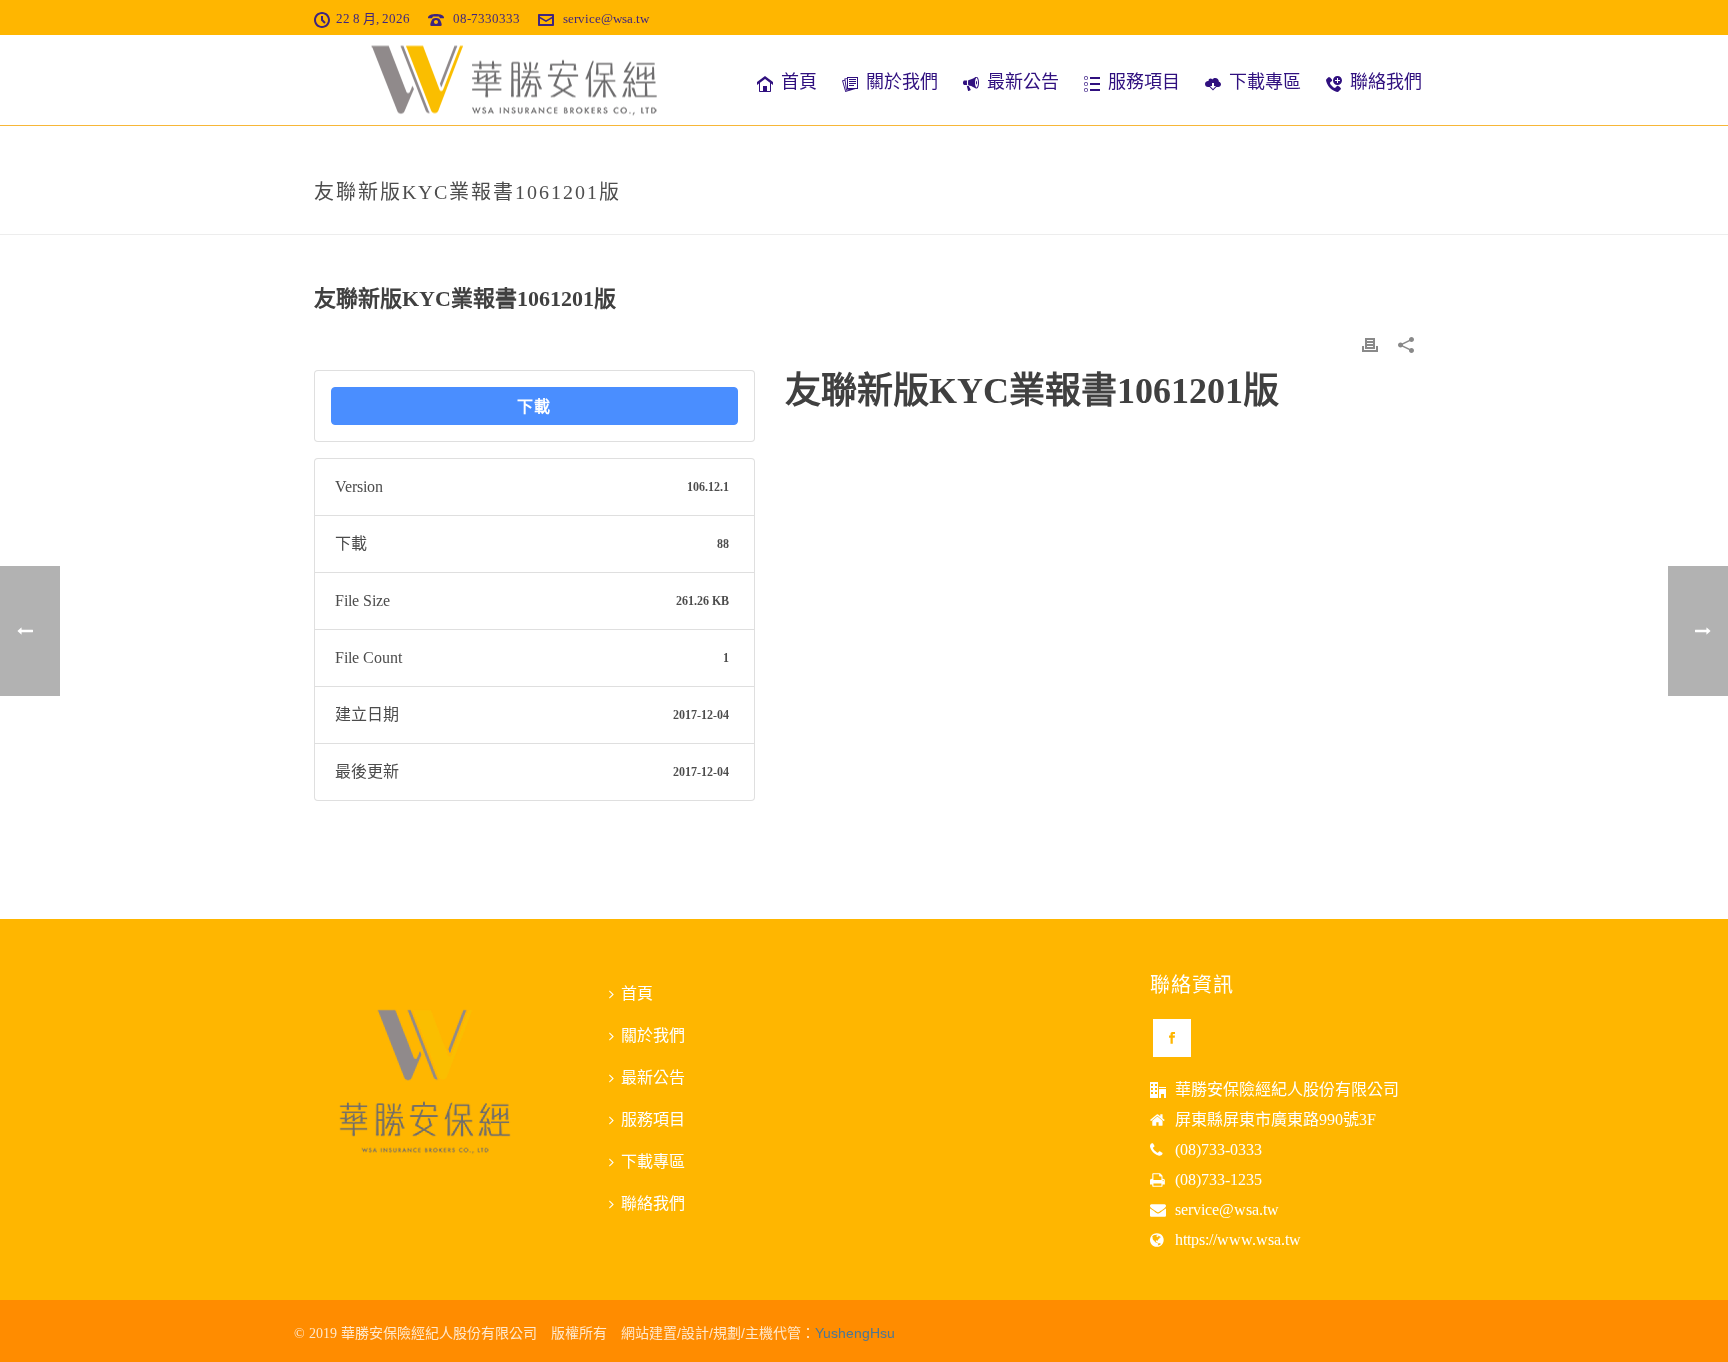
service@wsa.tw (606, 18)
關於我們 (902, 82)
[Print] (1370, 344)
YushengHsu (855, 1333)
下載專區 (1265, 82)
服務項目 (1144, 82)
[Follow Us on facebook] (1172, 1038)
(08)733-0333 (1218, 1149)
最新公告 (1023, 82)
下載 (534, 406)
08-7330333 (486, 18)
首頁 (799, 82)
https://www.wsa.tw (1238, 1239)
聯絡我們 (1386, 82)
